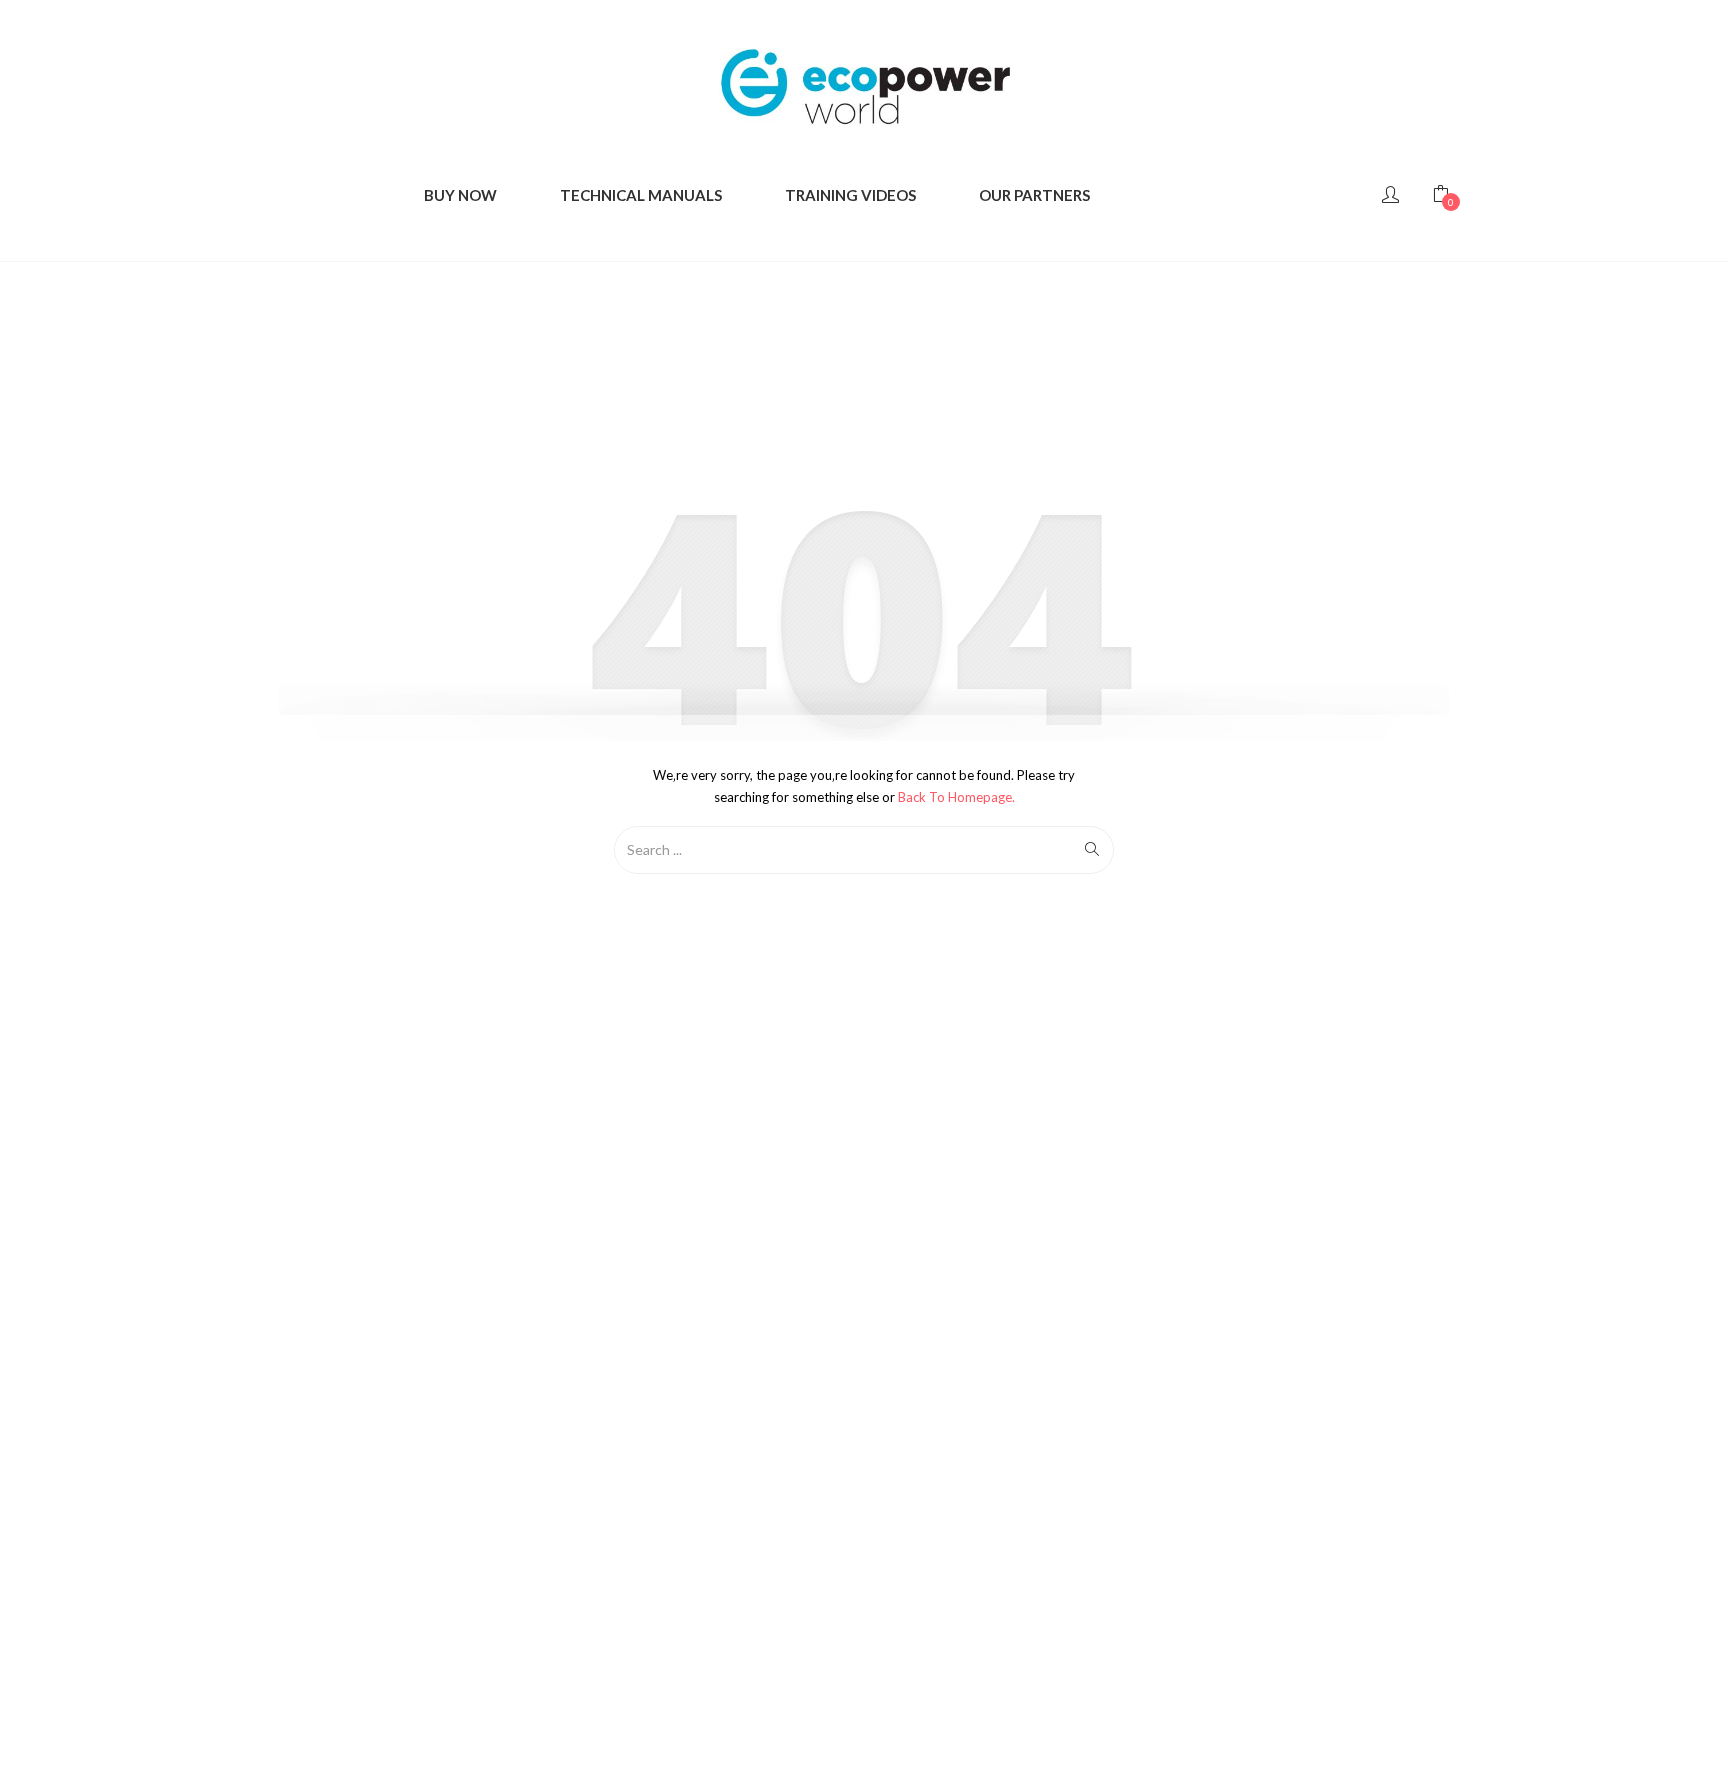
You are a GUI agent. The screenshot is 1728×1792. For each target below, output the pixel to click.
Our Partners (1034, 195)
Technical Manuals (641, 195)
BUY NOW (460, 195)
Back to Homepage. (956, 797)
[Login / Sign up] (1390, 195)
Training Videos (850, 195)
